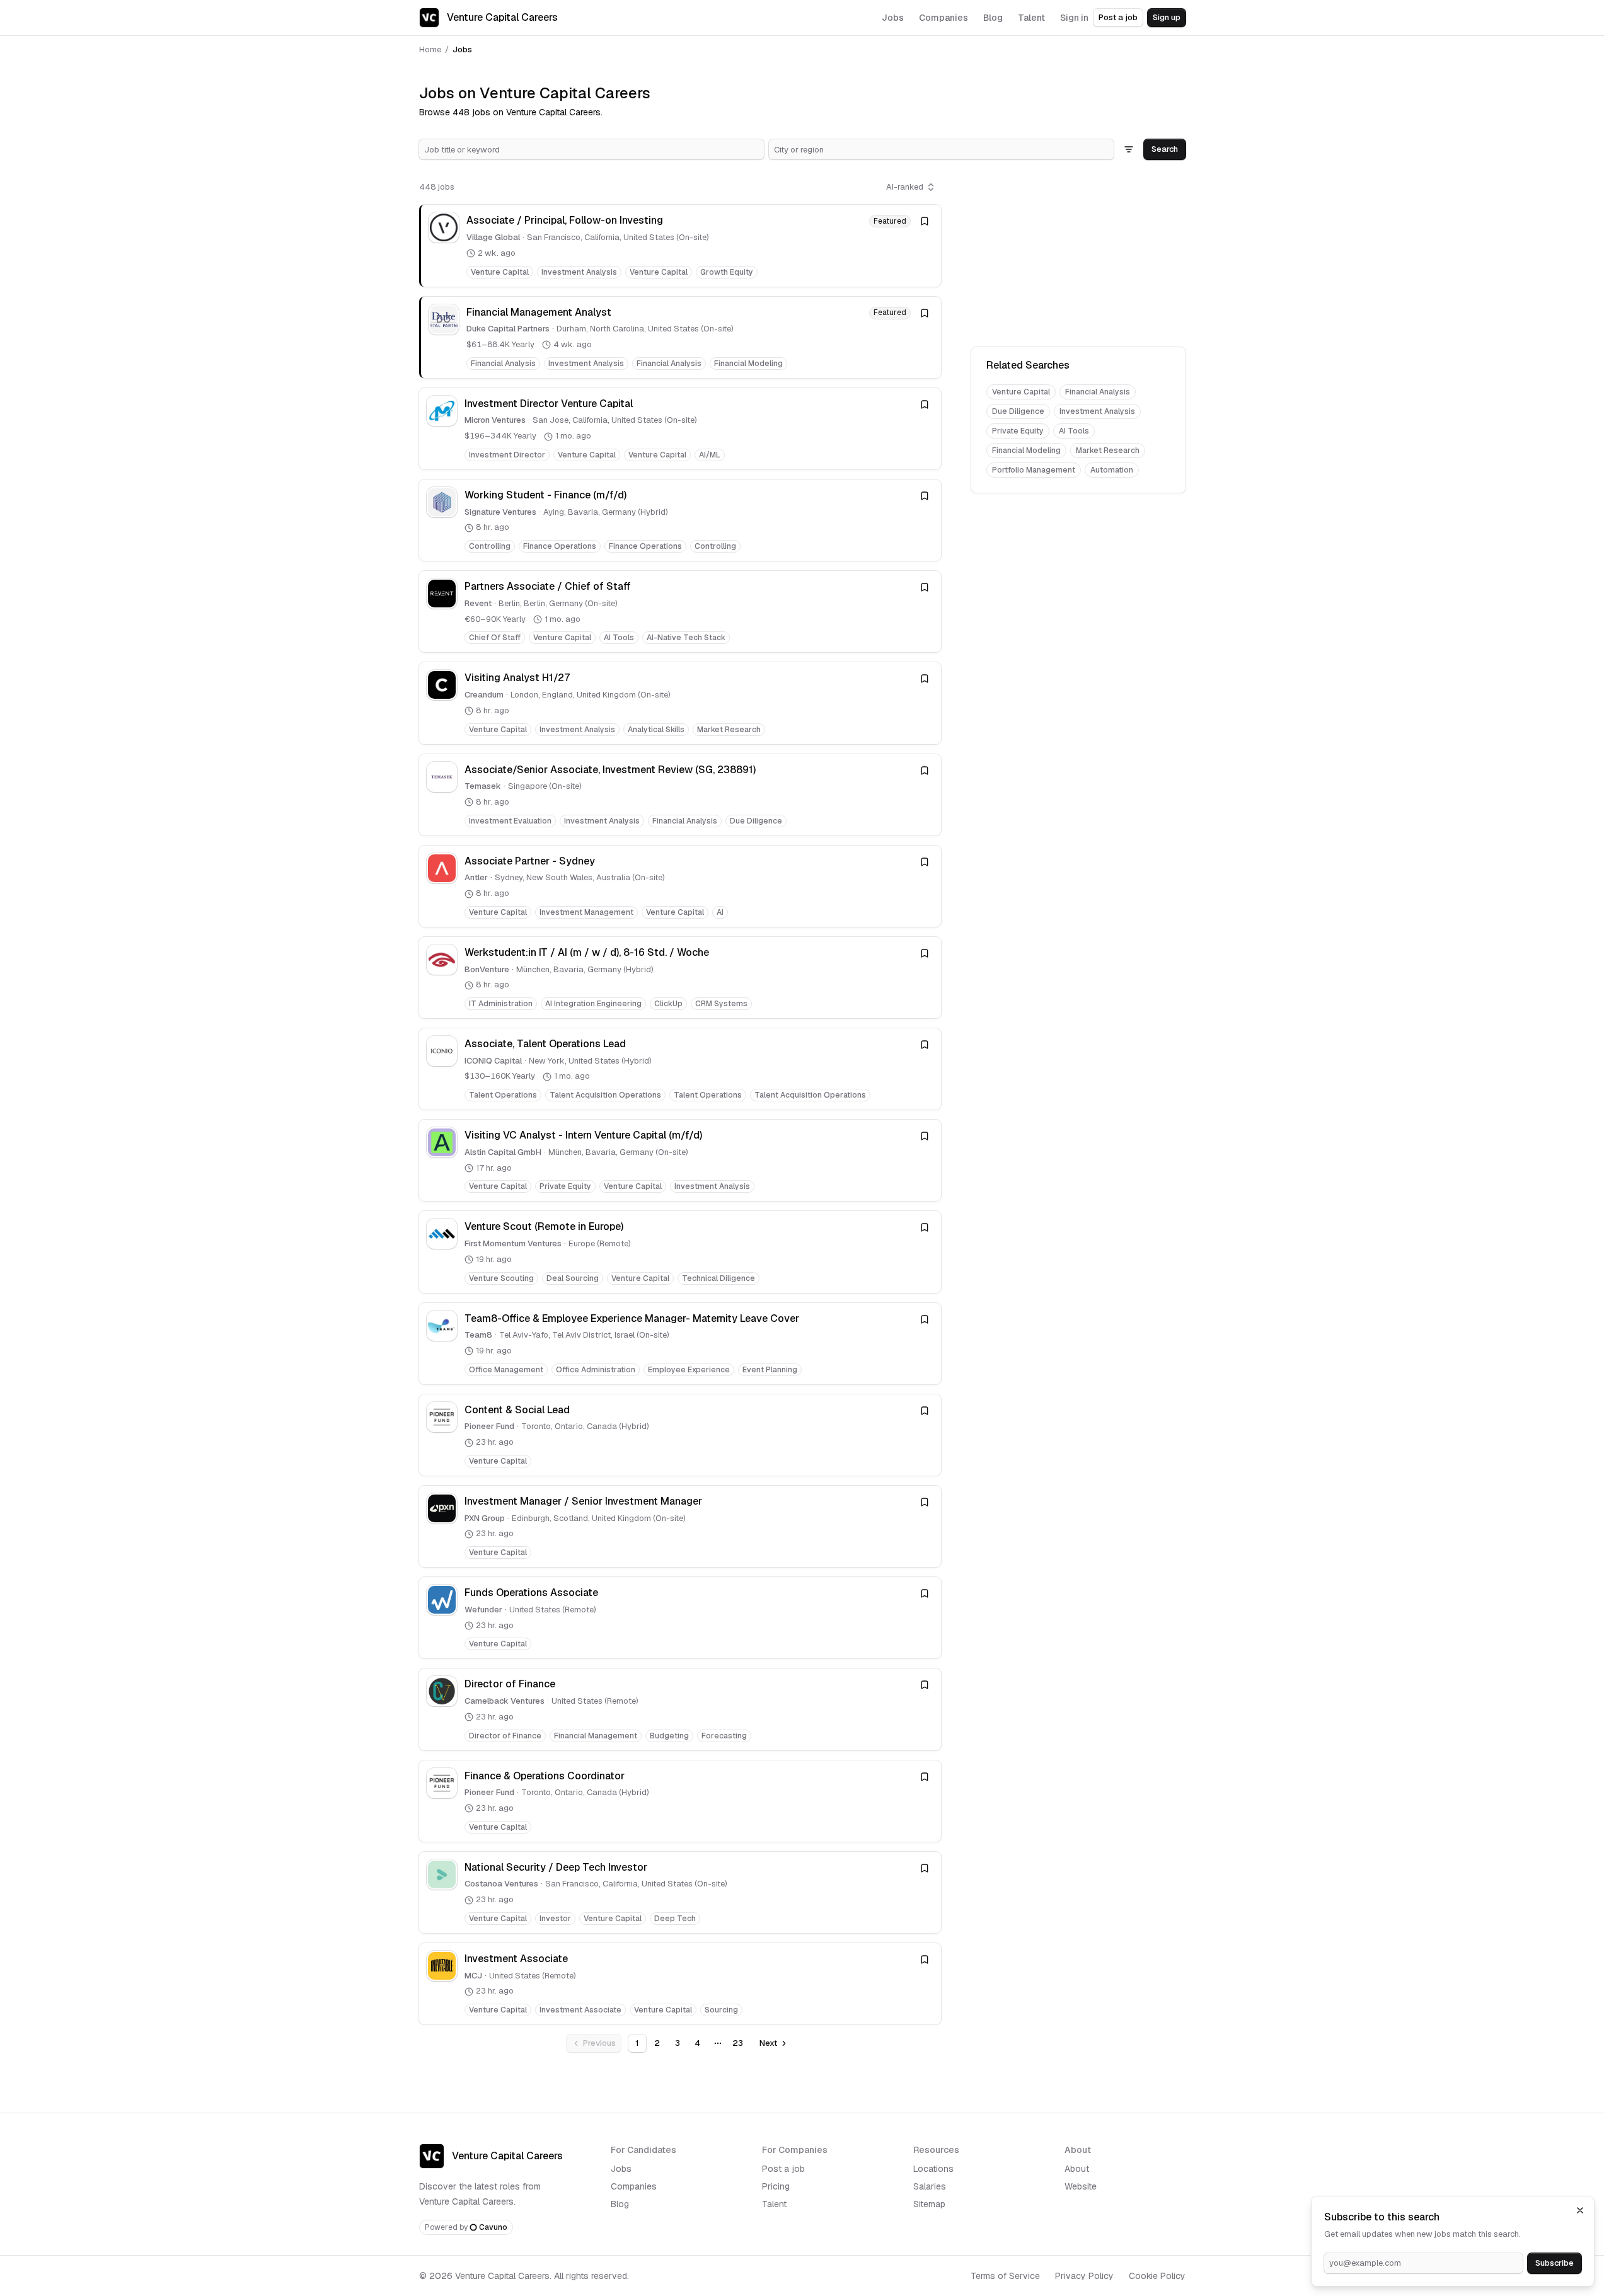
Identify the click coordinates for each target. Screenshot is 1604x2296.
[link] (680, 245)
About (1077, 2169)
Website (1081, 2186)
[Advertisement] (1078, 256)
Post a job (1118, 17)
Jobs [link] (462, 49)
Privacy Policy (1084, 2276)
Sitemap (929, 2204)
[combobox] (591, 149)
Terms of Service (1005, 2276)
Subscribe (1555, 2263)
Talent (774, 2204)
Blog (620, 2204)
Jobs (621, 2169)
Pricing (776, 2186)
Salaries (930, 2186)
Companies (634, 2186)
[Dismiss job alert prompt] (1580, 2210)
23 (738, 2043)
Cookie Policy (1157, 2276)
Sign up (1167, 17)
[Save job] (925, 221)
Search (1165, 149)
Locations (933, 2169)
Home (430, 49)
